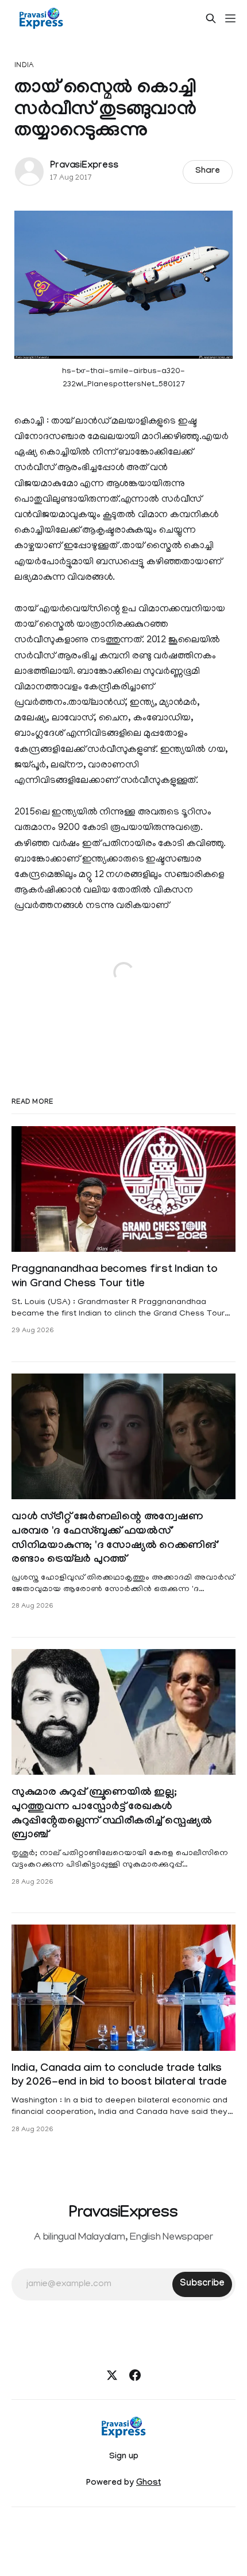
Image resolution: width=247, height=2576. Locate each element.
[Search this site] (211, 18)
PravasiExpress (84, 166)
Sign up (124, 2457)
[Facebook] (135, 2375)
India (24, 66)
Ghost (148, 2484)
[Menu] (230, 18)
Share (208, 172)
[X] (112, 2375)
